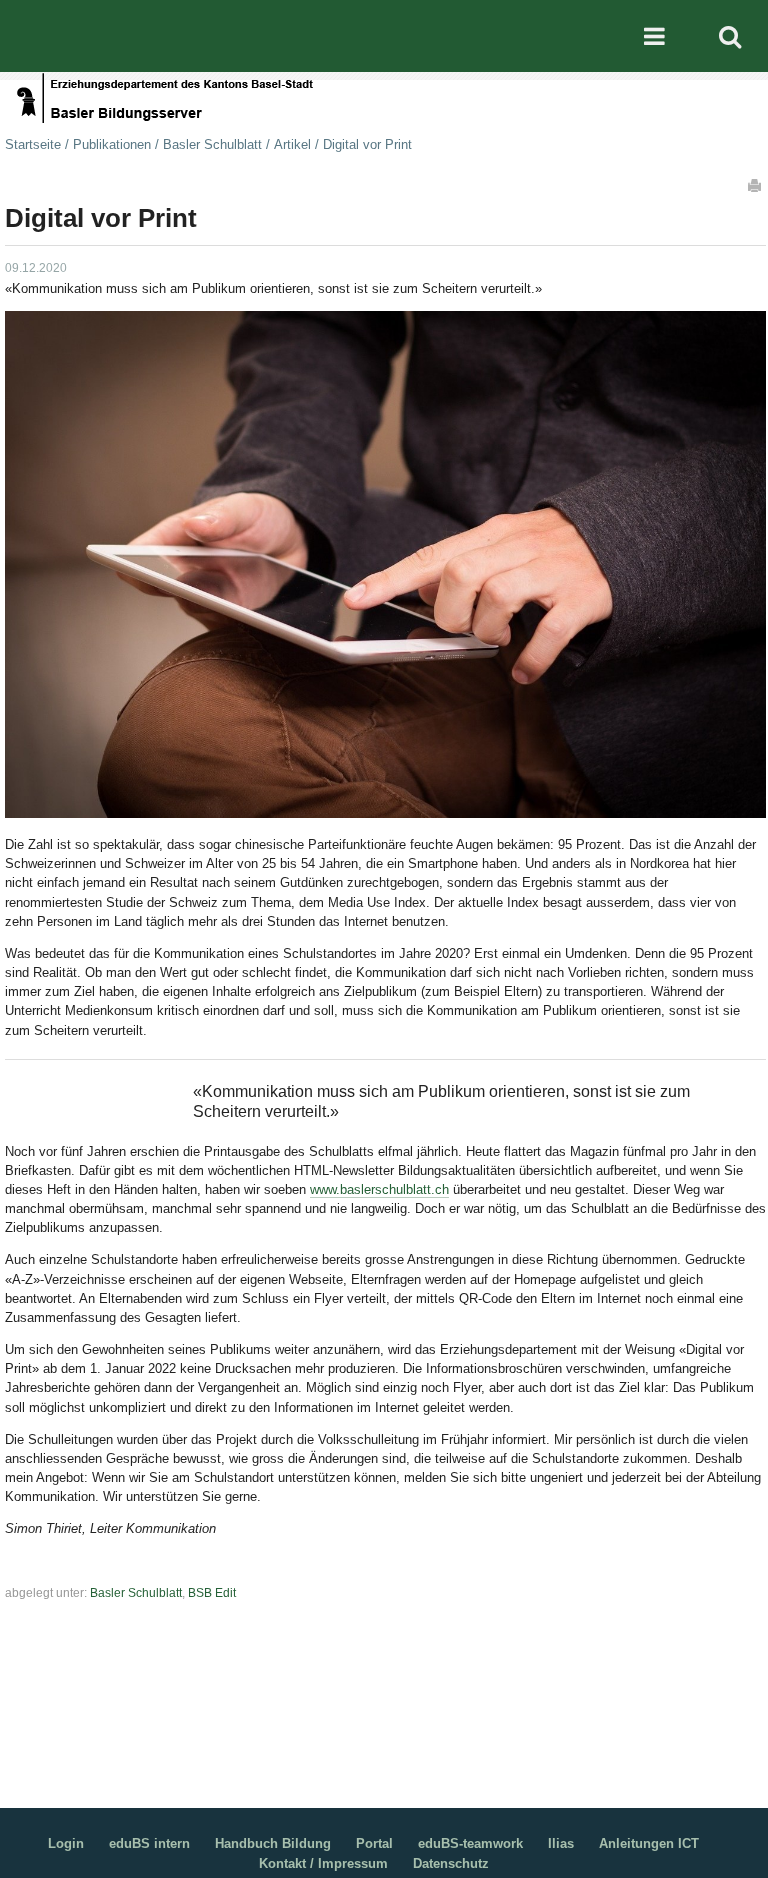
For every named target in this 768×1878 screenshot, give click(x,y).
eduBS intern (149, 1843)
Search (730, 36)
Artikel (292, 144)
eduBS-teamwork (470, 1843)
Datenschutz (451, 1863)
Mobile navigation (654, 36)
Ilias (561, 1843)
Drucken (756, 185)
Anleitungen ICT (649, 1843)
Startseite (33, 144)
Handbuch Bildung (273, 1843)
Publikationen (112, 144)
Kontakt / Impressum (323, 1863)
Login (66, 1843)
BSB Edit (212, 1593)
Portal (374, 1843)
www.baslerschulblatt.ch (379, 1189)
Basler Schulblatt (212, 144)
